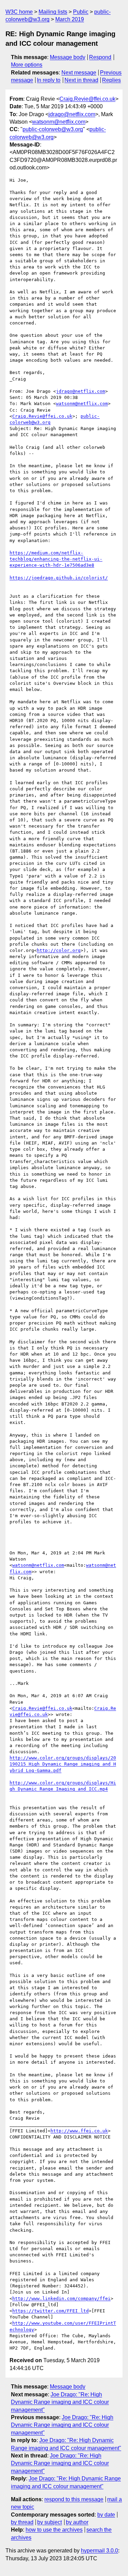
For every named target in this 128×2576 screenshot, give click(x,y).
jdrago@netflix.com (72, 114)
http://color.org (59, 950)
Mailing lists (53, 12)
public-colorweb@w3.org (53, 129)
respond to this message (74, 2499)
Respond (100, 57)
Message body (68, 57)
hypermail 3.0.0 (99, 2551)
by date (106, 2515)
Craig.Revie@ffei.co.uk (87, 99)
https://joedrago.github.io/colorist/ (59, 578)
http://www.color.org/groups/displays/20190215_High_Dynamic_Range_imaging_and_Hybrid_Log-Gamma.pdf (63, 1764)
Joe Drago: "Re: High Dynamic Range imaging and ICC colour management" (60, 2402)
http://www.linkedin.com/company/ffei (61, 2298)
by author (77, 2522)
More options (27, 65)
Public (81, 12)
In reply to (49, 80)
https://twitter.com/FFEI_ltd (51, 2311)
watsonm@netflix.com (59, 122)
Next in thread (81, 80)
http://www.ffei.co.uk (79, 2131)
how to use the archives (54, 2530)
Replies (111, 80)
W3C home (19, 12)
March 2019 (70, 19)
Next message (79, 73)
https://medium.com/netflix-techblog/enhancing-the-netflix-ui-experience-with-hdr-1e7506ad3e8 (56, 559)
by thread (22, 2522)
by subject (49, 2522)
